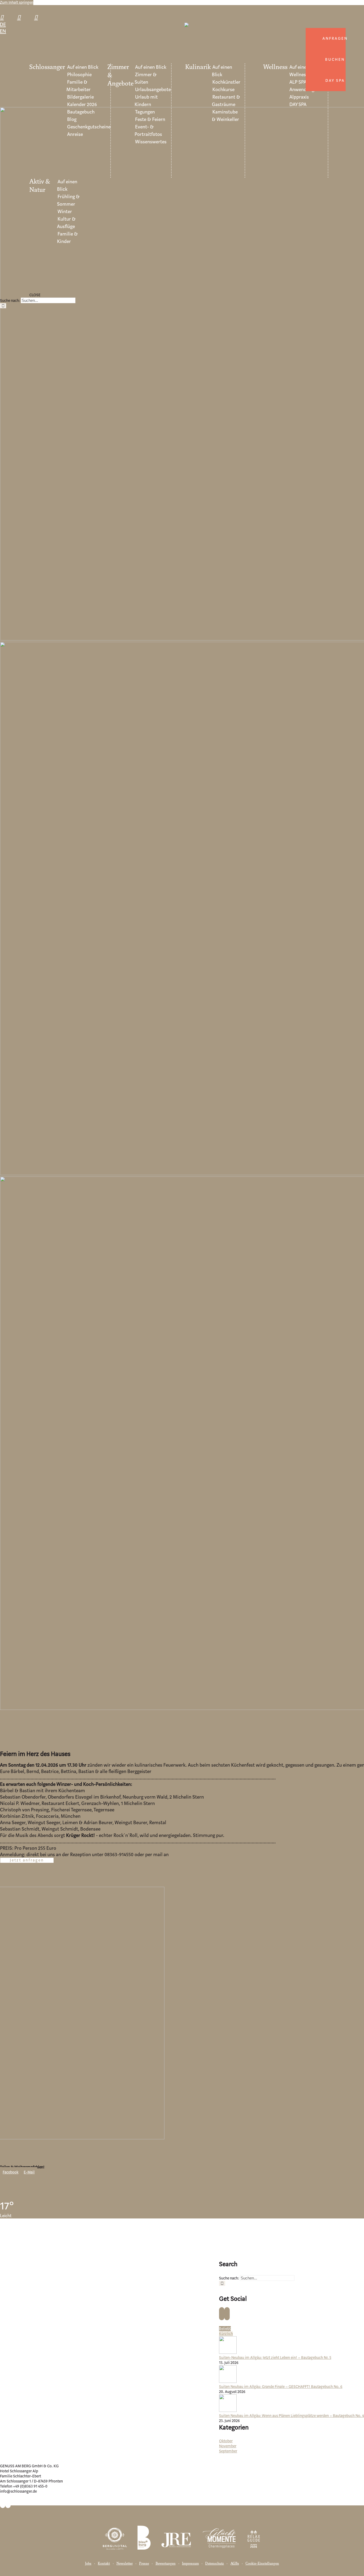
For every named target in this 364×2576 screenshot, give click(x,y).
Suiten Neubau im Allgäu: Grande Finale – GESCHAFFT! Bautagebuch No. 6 (281, 2387)
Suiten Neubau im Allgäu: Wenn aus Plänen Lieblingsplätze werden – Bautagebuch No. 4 (292, 2416)
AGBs (235, 2564)
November (228, 2446)
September (228, 2451)
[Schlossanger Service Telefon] (4, 17)
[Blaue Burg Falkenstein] (144, 2534)
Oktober (226, 2441)
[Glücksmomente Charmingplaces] (219, 2534)
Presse (144, 2564)
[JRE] (176, 2534)
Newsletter (125, 2564)
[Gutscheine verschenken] (38, 17)
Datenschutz (215, 2564)
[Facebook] (222, 2314)
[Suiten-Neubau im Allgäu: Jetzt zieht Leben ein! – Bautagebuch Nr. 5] (228, 2353)
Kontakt (104, 2564)
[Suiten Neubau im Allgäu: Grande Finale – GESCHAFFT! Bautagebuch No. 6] (228, 2382)
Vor (15, 48)
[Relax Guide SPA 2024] (254, 2534)
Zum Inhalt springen (17, 3)
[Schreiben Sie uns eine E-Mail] (21, 17)
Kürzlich (226, 2334)
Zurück (6, 48)
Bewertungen (166, 2564)
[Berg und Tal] (115, 2534)
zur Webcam (186, 2456)
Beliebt (225, 2329)
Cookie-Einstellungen (262, 2564)
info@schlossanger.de (193, 1855)
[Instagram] (227, 2314)
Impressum (190, 2564)
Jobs (88, 2564)
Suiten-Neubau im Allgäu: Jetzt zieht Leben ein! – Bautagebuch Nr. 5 (275, 2358)
